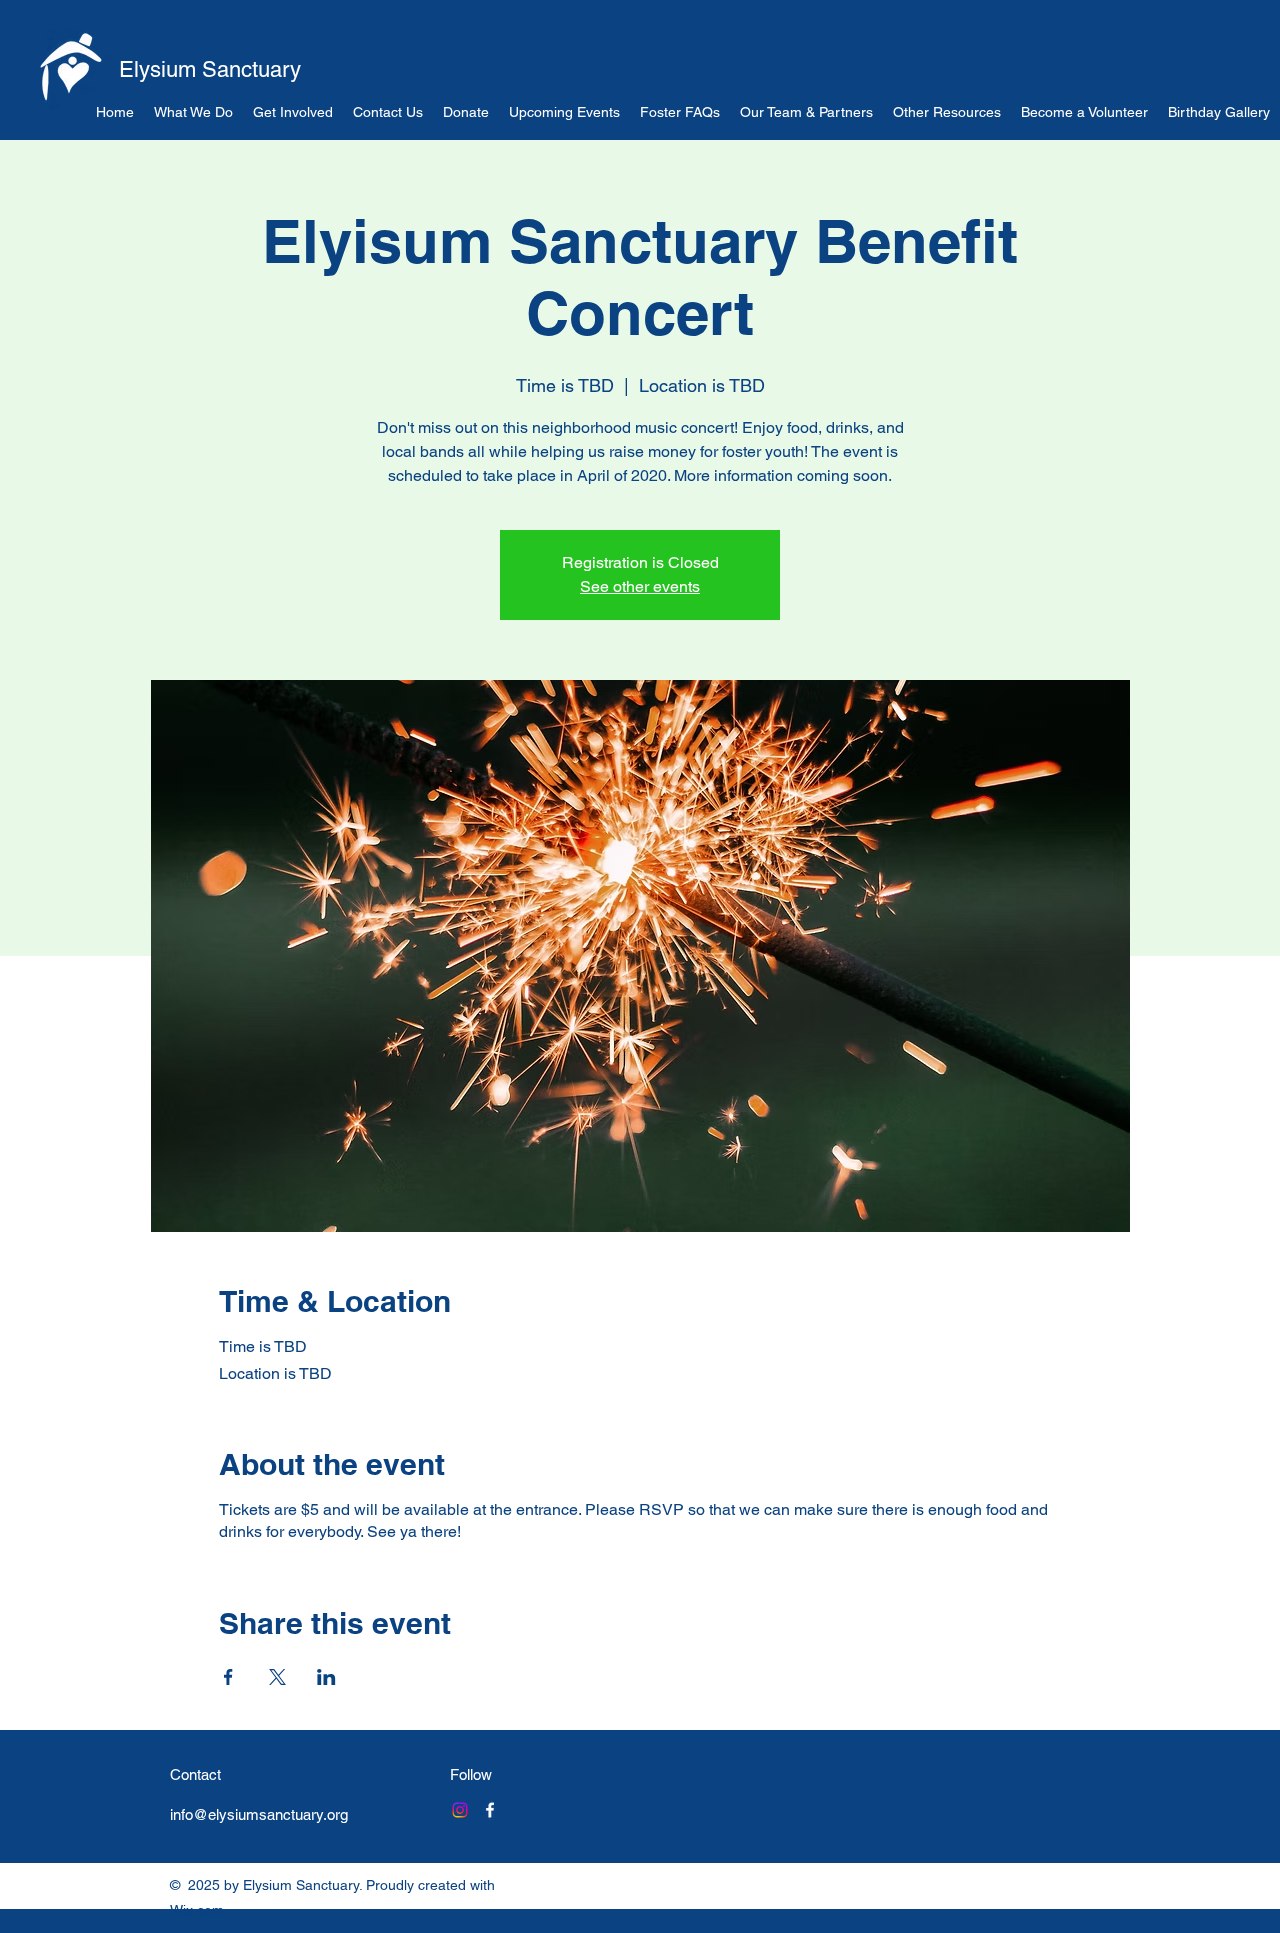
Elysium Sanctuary (210, 69)
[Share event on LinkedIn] (326, 1677)
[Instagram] (460, 1810)
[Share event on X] (277, 1677)
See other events (640, 586)
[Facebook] (490, 1810)
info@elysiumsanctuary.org (259, 1814)
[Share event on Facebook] (228, 1677)
